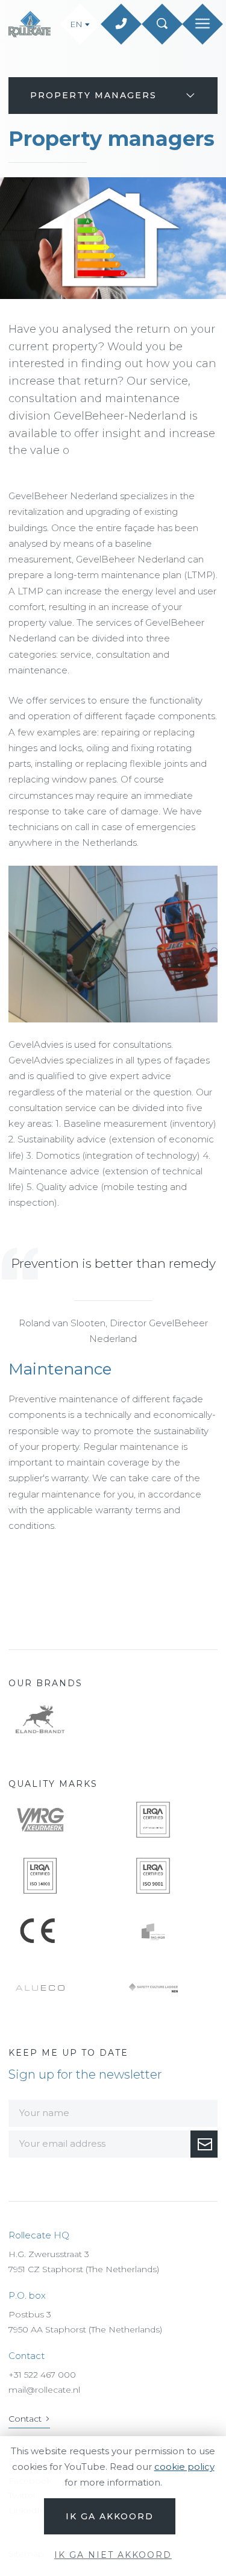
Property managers (93, 95)
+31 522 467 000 (42, 2375)
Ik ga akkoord (110, 2516)
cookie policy (184, 2467)
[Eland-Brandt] (57, 1719)
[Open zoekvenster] (162, 24)
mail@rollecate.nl (44, 2390)
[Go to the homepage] (31, 24)
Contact (25, 2419)
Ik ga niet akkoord (113, 2555)
